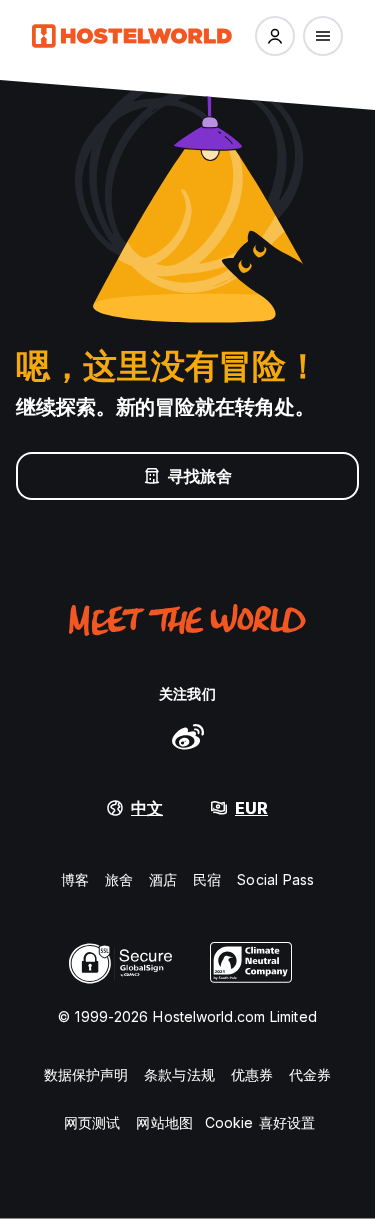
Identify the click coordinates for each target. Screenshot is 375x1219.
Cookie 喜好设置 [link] (260, 1122)
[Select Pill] (275, 36)
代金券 (310, 1074)
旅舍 (119, 879)
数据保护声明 (86, 1074)
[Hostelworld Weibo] (188, 736)
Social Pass (275, 879)
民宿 (207, 879)
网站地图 (164, 1122)
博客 (75, 879)
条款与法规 (179, 1074)
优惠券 (252, 1074)
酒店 (163, 879)
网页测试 (92, 1122)
